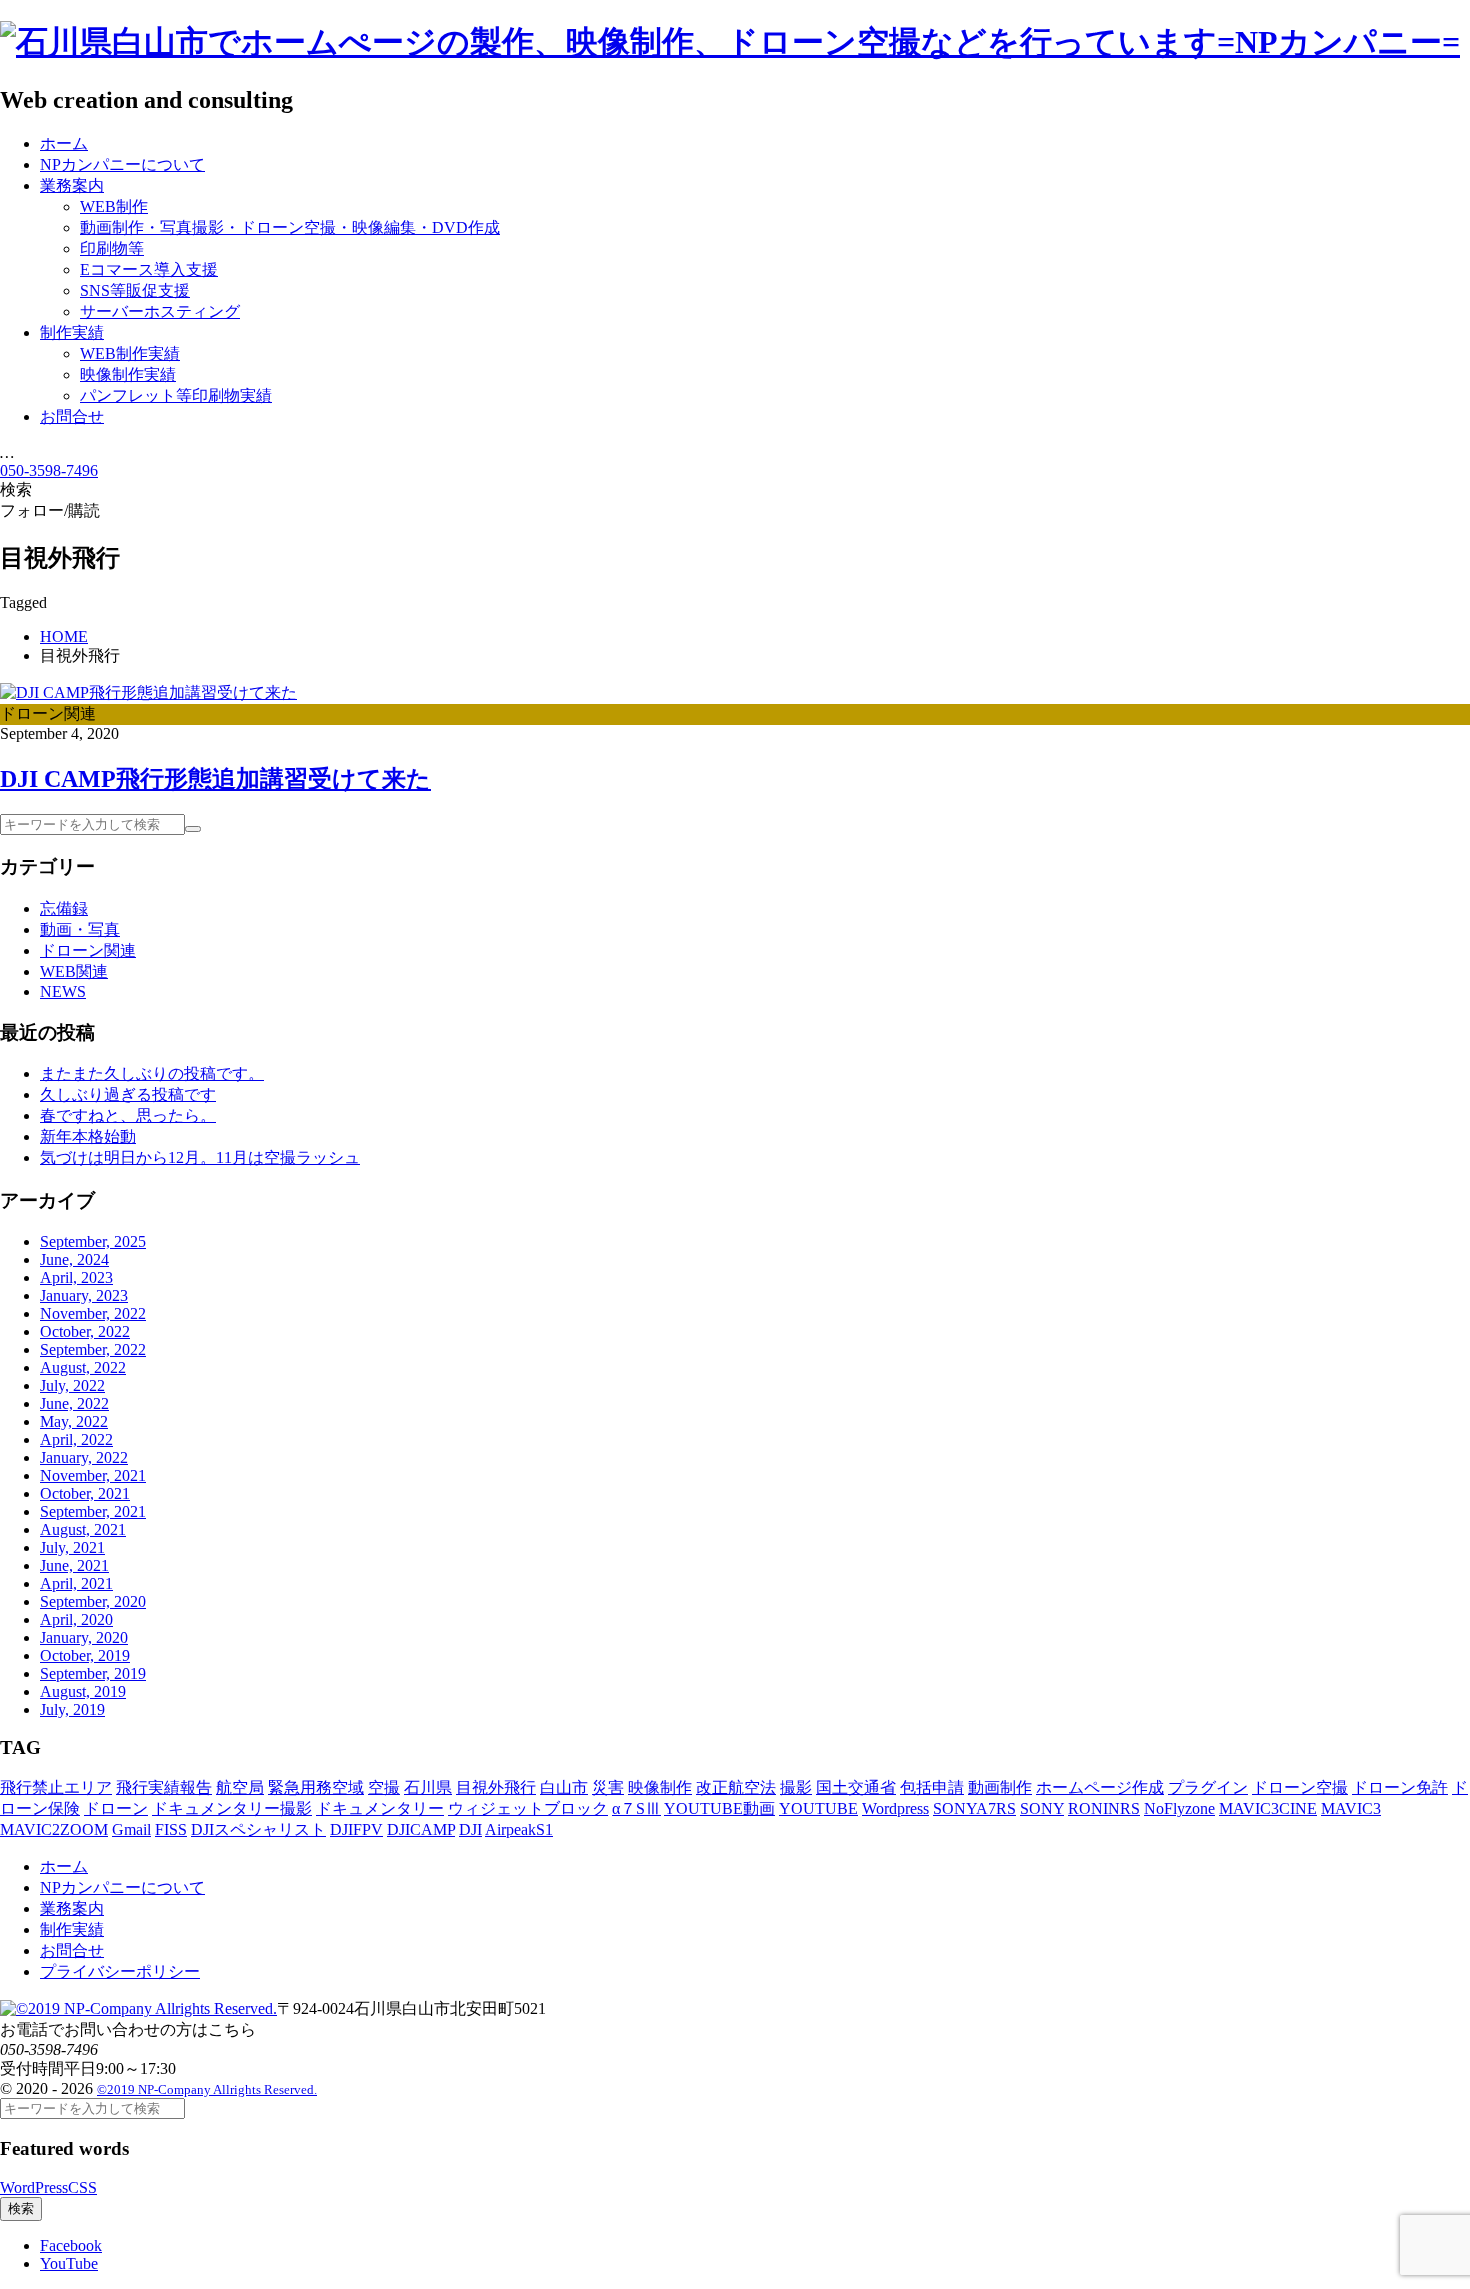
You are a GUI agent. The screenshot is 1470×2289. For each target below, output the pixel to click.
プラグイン (1208, 1787)
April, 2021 (76, 1583)
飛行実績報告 (164, 1787)
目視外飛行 (496, 1787)
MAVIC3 (1351, 1808)
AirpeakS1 (519, 1829)
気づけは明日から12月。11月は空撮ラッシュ (200, 1157)
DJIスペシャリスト (258, 1829)
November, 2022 (93, 1313)
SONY (1042, 1808)
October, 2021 (85, 1493)
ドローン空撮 (1300, 1787)
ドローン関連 (88, 950)
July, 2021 (72, 1547)
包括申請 (932, 1787)
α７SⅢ (636, 1808)
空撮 (384, 1787)
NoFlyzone (1179, 1808)
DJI (470, 1829)
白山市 (564, 1787)
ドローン (116, 1808)
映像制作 (660, 1787)
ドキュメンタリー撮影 (232, 1808)
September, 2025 (93, 1241)
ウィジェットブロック (528, 1808)
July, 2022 (72, 1385)
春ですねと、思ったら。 (128, 1115)
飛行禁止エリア (56, 1787)
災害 (608, 1787)
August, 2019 (83, 1691)
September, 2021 (93, 1511)
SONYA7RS (974, 1808)
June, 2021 (74, 1565)
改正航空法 (736, 1787)
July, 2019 (72, 1709)
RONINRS (1104, 1808)
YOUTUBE (818, 1808)
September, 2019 (93, 1673)
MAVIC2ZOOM (54, 1829)
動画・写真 (80, 929)
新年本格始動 (88, 1136)
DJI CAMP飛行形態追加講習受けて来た (215, 779)
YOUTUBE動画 (719, 1808)
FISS (171, 1829)
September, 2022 (93, 1349)
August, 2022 (83, 1367)
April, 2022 (76, 1439)
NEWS (63, 991)
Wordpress (895, 1808)
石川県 (428, 1787)
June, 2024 (74, 1259)
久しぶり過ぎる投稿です (128, 1094)
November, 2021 (93, 1475)
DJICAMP (421, 1829)
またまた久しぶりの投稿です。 (152, 1073)
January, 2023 (84, 1295)
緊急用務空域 (316, 1787)
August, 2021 (83, 1529)
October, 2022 (85, 1331)
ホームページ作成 (1100, 1787)
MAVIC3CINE (1268, 1808)
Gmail (131, 1829)
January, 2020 (84, 1637)
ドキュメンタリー (380, 1808)
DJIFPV (356, 1829)
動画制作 (1000, 1787)
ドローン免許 (1400, 1787)
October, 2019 (85, 1655)
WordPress (34, 2187)
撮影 (796, 1787)
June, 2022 (74, 1403)
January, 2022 (84, 1457)
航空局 (240, 1787)
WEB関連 (74, 971)
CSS (82, 2187)
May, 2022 (74, 1421)
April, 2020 (76, 1619)
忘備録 (64, 908)
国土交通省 (856, 1787)
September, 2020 (93, 1601)
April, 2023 (76, 1277)
